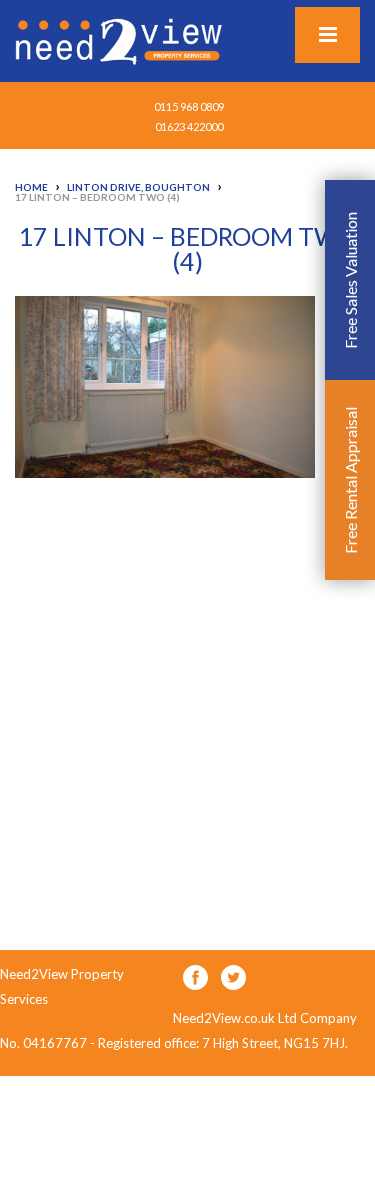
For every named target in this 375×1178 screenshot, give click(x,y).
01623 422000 (189, 126)
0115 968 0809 (189, 106)
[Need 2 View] (121, 40)
